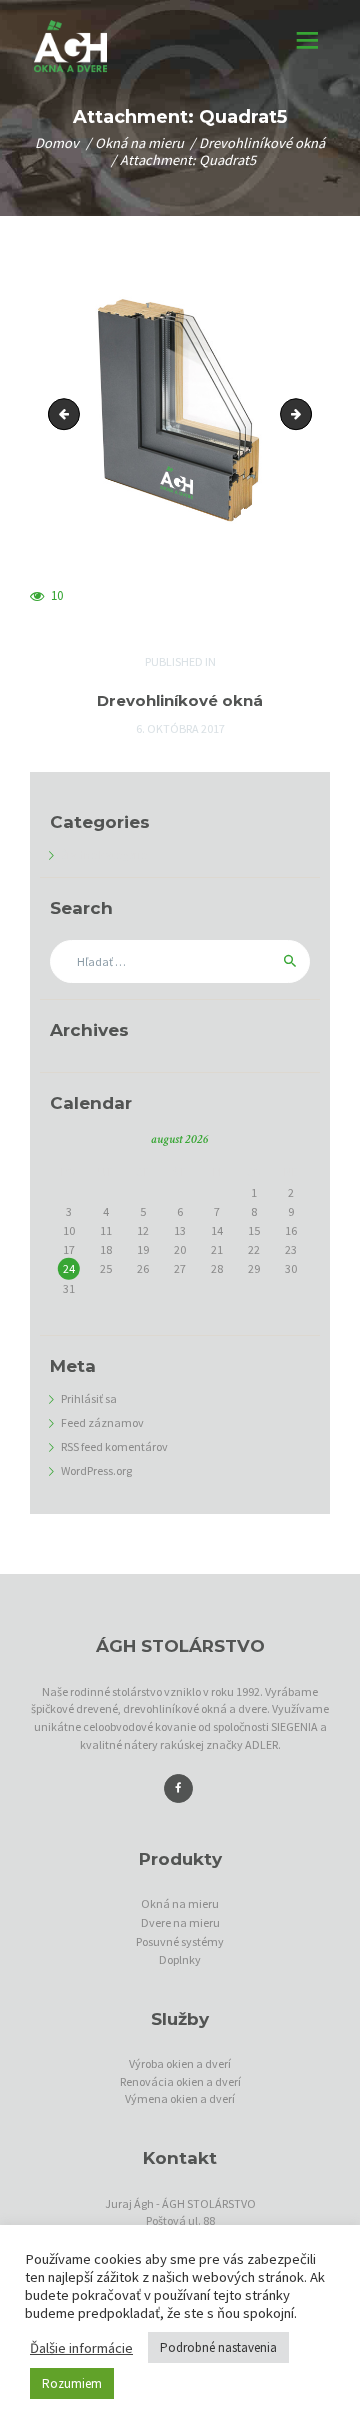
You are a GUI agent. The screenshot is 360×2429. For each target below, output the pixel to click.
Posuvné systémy (180, 1941)
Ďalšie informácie (81, 2348)
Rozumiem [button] (72, 2383)
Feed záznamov (102, 1422)
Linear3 (67, 413)
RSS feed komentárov (114, 1446)
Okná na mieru (139, 142)
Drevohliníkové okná (262, 142)
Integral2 (305, 413)
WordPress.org (96, 1470)
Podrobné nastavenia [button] (218, 2347)
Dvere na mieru (180, 1922)
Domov (57, 142)
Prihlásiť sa (89, 1398)
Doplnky (180, 1959)
